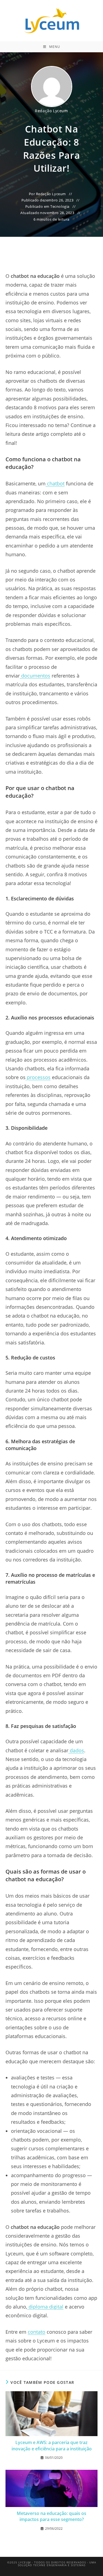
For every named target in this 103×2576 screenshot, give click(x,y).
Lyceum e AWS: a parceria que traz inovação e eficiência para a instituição (52, 2445)
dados (77, 1750)
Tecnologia (60, 206)
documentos (36, 676)
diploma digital (46, 2307)
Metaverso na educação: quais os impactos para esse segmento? (51, 2516)
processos (39, 1077)
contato (37, 2332)
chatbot (56, 483)
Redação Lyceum (51, 111)
